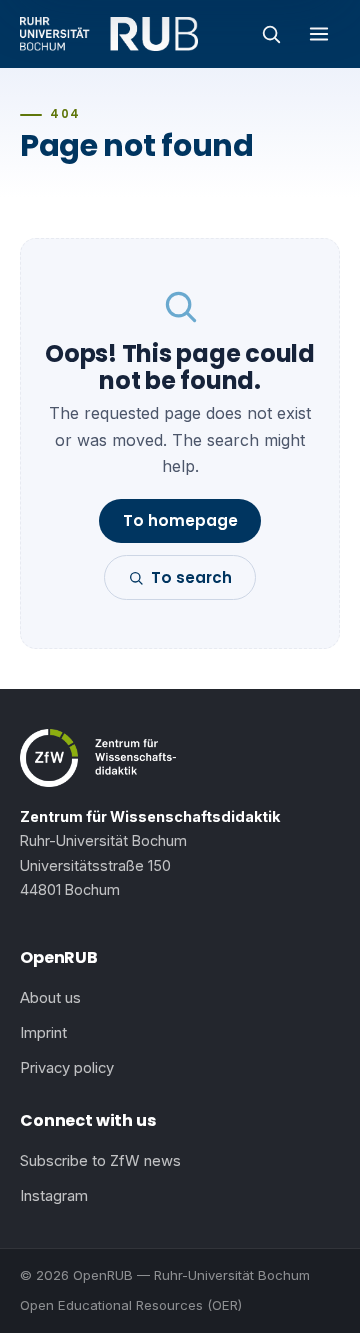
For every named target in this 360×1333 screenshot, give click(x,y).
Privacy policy (67, 1068)
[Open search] (271, 34)
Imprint (43, 1033)
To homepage (180, 520)
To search (191, 577)
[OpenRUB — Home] (109, 34)
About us (50, 998)
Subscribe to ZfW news (100, 1161)
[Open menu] (319, 34)
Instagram (54, 1196)
